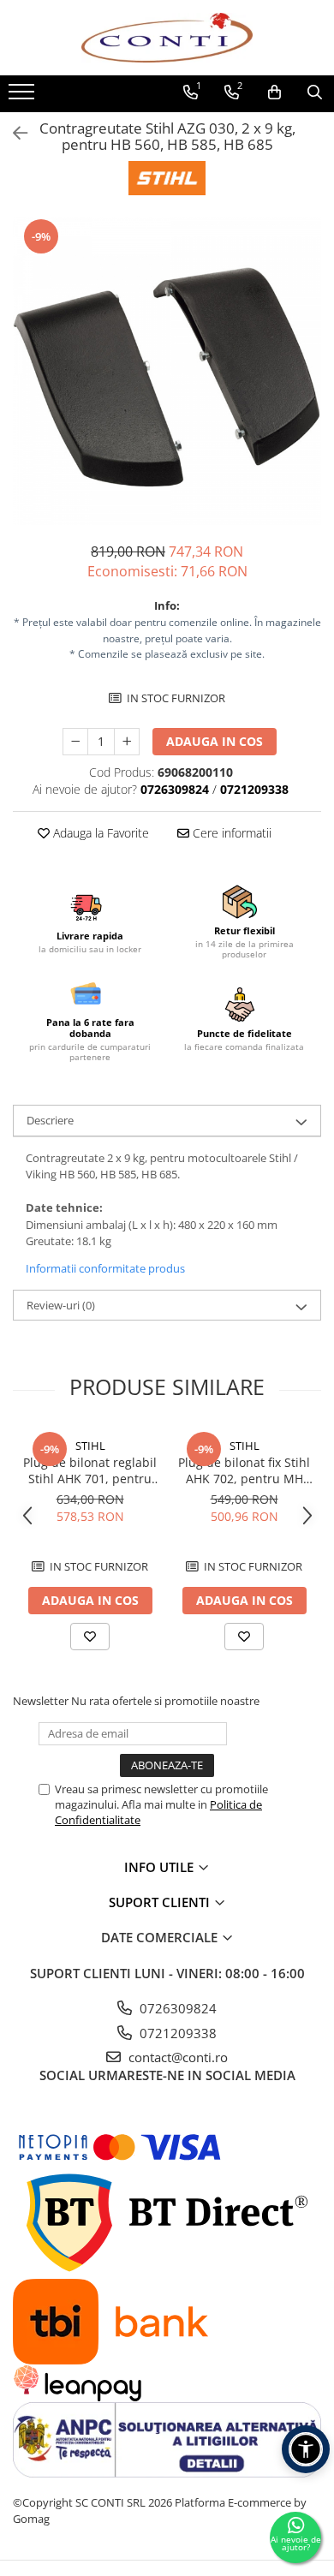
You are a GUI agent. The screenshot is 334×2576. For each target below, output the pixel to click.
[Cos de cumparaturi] (274, 92)
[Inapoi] (13, 133)
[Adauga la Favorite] (90, 1637)
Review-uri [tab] (61, 1305)
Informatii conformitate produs (105, 1268)
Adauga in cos (215, 741)
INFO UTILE (161, 1867)
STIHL (90, 1446)
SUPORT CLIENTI (161, 1902)
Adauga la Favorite (99, 833)
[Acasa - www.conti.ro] (167, 38)
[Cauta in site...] (315, 92)
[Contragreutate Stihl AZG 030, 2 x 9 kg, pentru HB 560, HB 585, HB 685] (167, 371)
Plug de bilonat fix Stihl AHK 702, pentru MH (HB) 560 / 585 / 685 (244, 1470)
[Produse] (24, 97)
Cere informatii (230, 833)
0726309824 (176, 2008)
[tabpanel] (167, 371)
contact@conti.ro (176, 2057)
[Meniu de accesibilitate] (306, 2449)
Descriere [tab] (50, 1120)
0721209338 (176, 2033)
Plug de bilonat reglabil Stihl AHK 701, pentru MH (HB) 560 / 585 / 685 (90, 1470)
